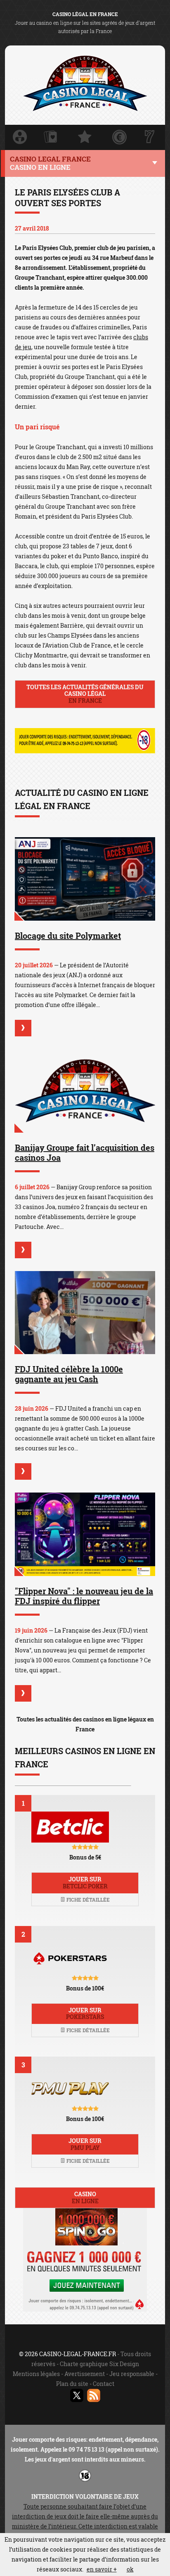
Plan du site (72, 2384)
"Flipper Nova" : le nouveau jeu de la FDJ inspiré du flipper (84, 1596)
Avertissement (85, 2374)
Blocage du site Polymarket (68, 936)
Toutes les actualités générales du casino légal (85, 694)
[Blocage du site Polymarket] (85, 879)
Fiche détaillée (87, 1900)
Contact (104, 2384)
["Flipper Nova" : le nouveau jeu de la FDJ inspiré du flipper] (85, 1534)
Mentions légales (36, 2374)
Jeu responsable (132, 2374)
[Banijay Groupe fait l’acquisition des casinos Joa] (85, 1091)
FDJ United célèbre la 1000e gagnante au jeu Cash (69, 1374)
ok (130, 2569)
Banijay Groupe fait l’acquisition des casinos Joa (85, 1152)
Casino (85, 2197)
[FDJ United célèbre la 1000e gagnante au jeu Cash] (85, 1313)
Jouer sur (85, 1883)
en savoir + (102, 2569)
